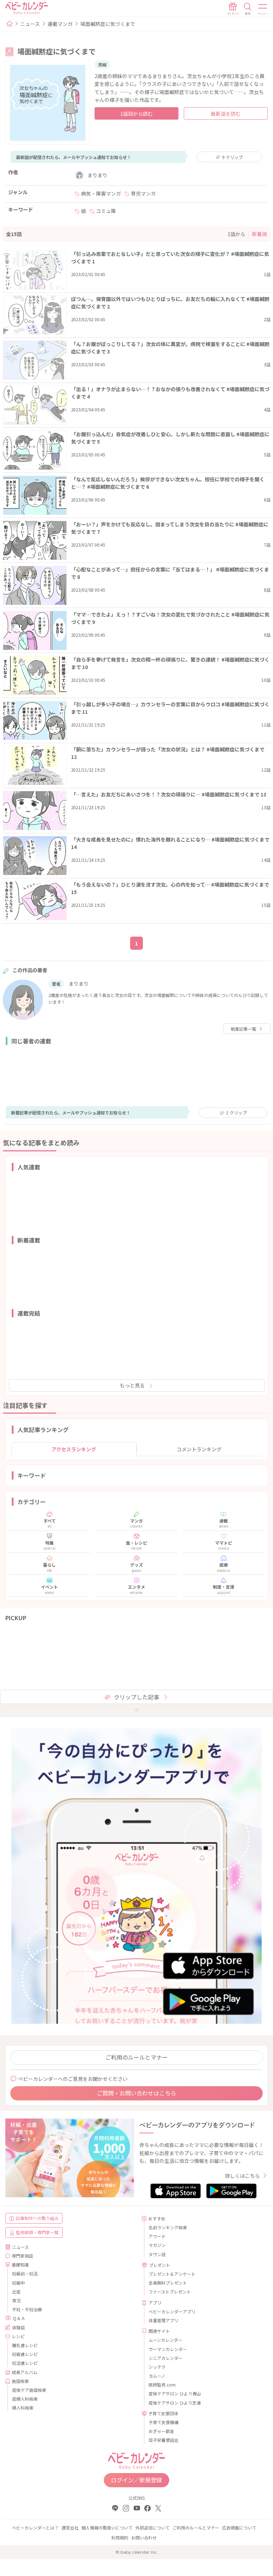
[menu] (263, 9)
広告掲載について (239, 2528)
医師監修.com (162, 2385)
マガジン (157, 2245)
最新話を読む (226, 114)
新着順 (259, 234)
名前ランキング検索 (168, 2227)
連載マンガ (60, 24)
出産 (16, 2292)
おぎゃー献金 (161, 2431)
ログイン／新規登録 (136, 2480)
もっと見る (132, 1385)
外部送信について (152, 2528)
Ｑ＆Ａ (19, 2318)
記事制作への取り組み (37, 2218)
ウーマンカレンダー (168, 2349)
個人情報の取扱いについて (107, 2528)
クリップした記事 (136, 1697)
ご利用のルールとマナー (136, 2057)
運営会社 (70, 2528)
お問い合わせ (144, 2537)
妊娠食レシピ (25, 2354)
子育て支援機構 (164, 2422)
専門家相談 (22, 2256)
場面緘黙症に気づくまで (108, 24)
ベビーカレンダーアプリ (172, 2311)
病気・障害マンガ (101, 193)
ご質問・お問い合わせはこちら (136, 2093)
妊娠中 (18, 2283)
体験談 (18, 2327)
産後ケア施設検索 (29, 2390)
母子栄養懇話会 (164, 2440)
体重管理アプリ (164, 2320)
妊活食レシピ (25, 2363)
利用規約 (120, 2537)
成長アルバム (25, 2372)
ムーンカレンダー (165, 2340)
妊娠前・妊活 (25, 2273)
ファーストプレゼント (170, 2292)
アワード (157, 2236)
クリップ (232, 157)
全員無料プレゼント (168, 2283)
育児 (16, 2300)
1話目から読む (136, 114)
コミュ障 (106, 211)
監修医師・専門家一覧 (37, 2232)
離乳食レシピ (25, 2345)
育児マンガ (143, 193)
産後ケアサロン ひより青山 (175, 2393)
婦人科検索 (23, 2408)
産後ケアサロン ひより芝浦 (175, 2403)
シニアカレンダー (166, 2358)
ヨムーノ (157, 2376)
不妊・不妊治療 (27, 2309)
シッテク (157, 2367)
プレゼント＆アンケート (172, 2274)
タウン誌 (157, 2254)
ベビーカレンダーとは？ (35, 2528)
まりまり (97, 175)
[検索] (248, 9)
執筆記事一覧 (243, 1029)
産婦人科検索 (25, 2399)
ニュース (30, 24)
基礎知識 (20, 2265)
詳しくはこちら (242, 2176)
